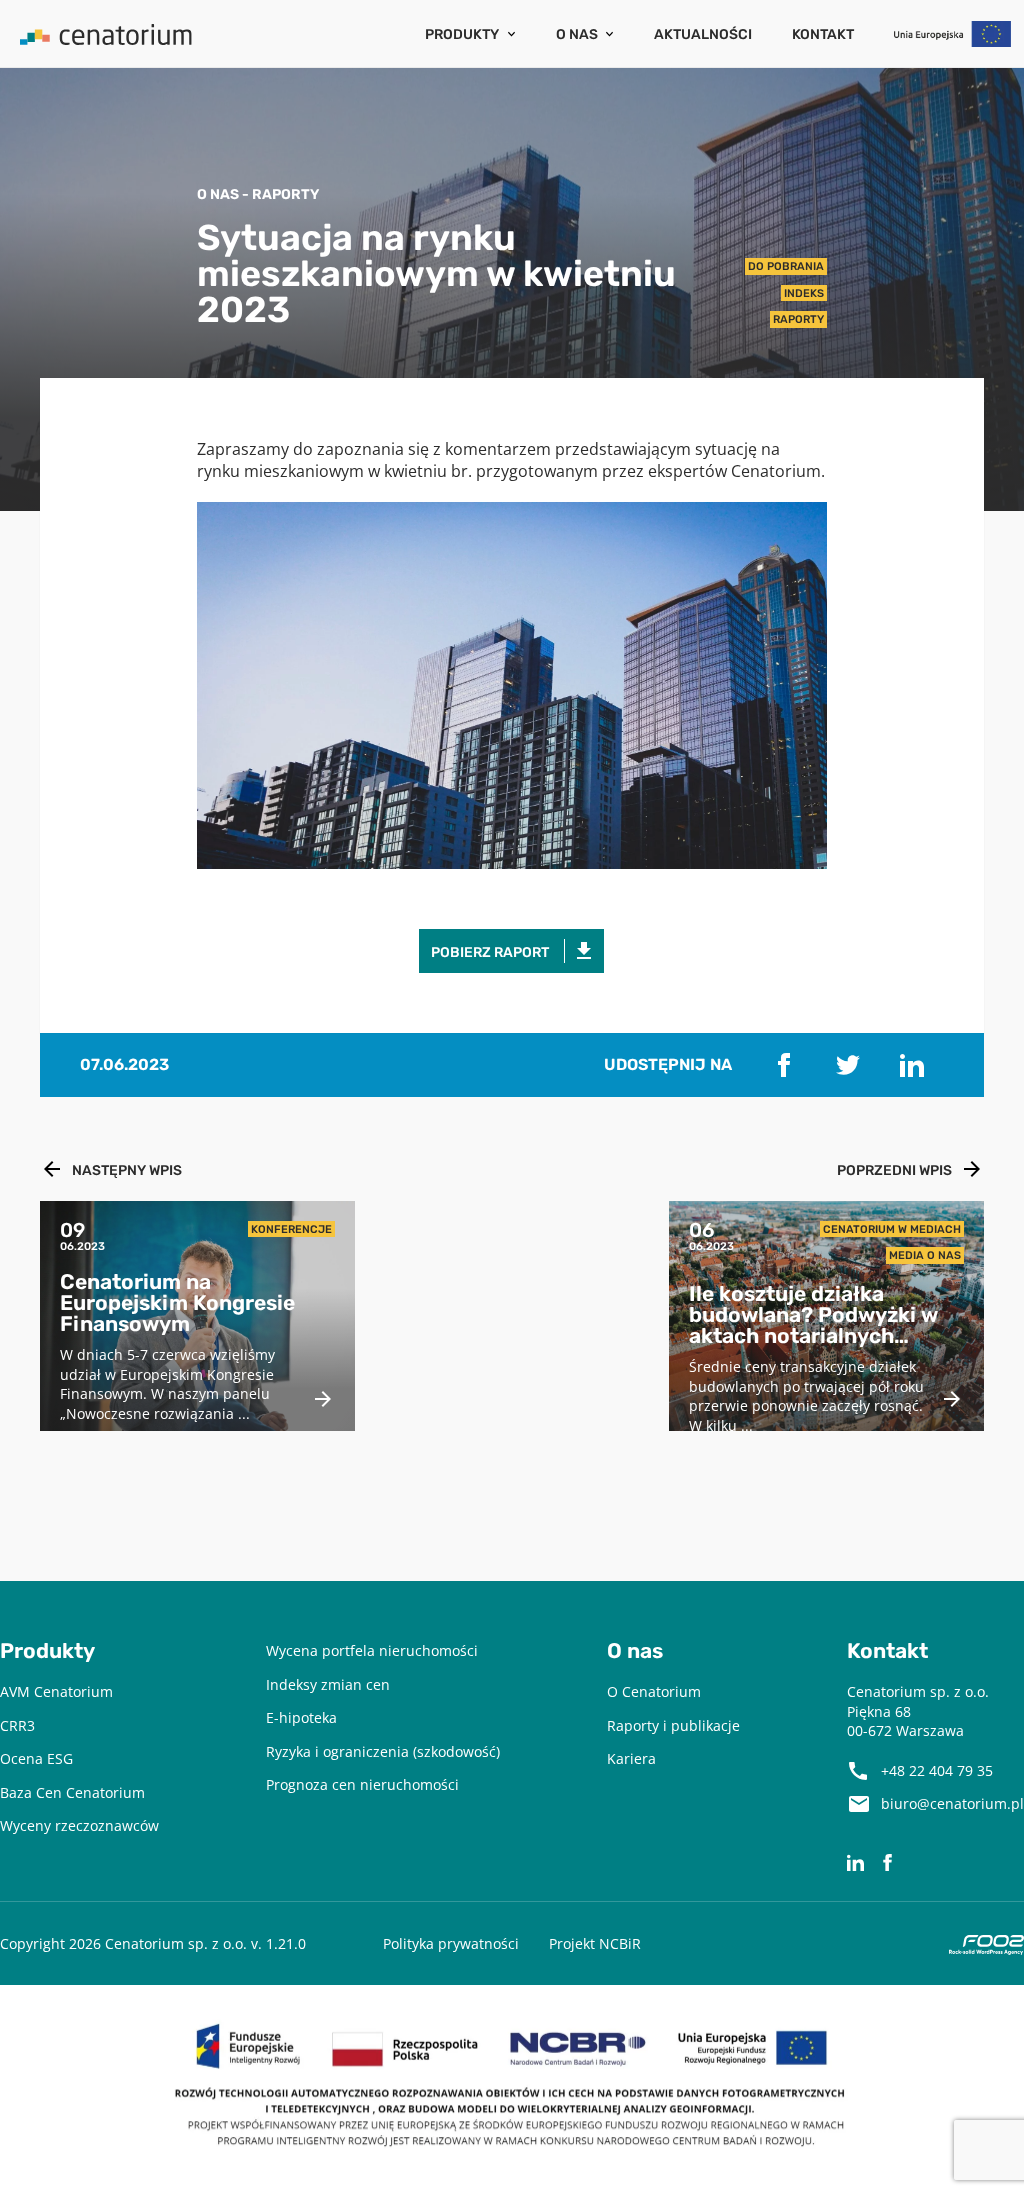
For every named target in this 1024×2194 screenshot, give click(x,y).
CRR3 (17, 1725)
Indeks (804, 293)
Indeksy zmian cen (328, 1684)
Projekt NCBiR (595, 1943)
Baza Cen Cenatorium (72, 1792)
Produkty (462, 34)
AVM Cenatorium (56, 1691)
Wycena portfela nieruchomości (372, 1650)
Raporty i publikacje (673, 1725)
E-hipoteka (301, 1717)
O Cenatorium (654, 1691)
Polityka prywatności (451, 1943)
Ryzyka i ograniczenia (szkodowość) (383, 1751)
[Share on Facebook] (784, 1065)
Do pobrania (786, 266)
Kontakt (823, 34)
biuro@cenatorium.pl (952, 1803)
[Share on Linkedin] (912, 1065)
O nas (577, 34)
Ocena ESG (36, 1758)
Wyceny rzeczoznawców (79, 1825)
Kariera (631, 1758)
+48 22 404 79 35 (937, 1770)
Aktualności (703, 34)
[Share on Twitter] (848, 1065)
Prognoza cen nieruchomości (362, 1784)
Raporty (798, 319)
